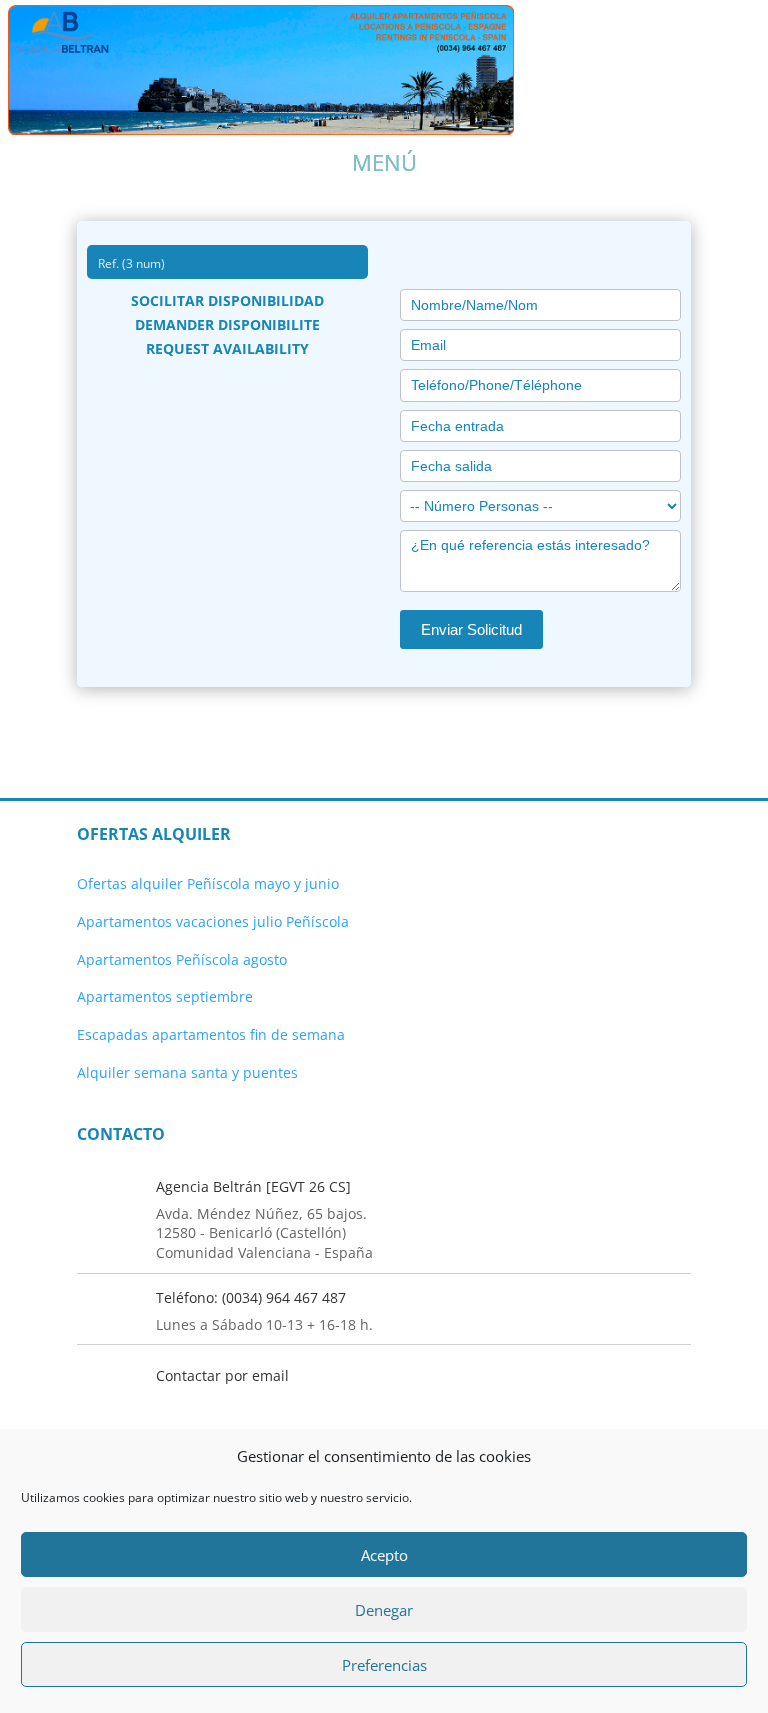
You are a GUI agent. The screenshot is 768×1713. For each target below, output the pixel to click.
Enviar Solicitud (471, 629)
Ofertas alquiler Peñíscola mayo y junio (208, 883)
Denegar (384, 1610)
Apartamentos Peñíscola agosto (182, 959)
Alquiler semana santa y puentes (187, 1072)
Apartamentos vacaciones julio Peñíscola (213, 921)
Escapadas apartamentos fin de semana (211, 1034)
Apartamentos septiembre (165, 996)
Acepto (384, 1555)
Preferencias (384, 1665)
